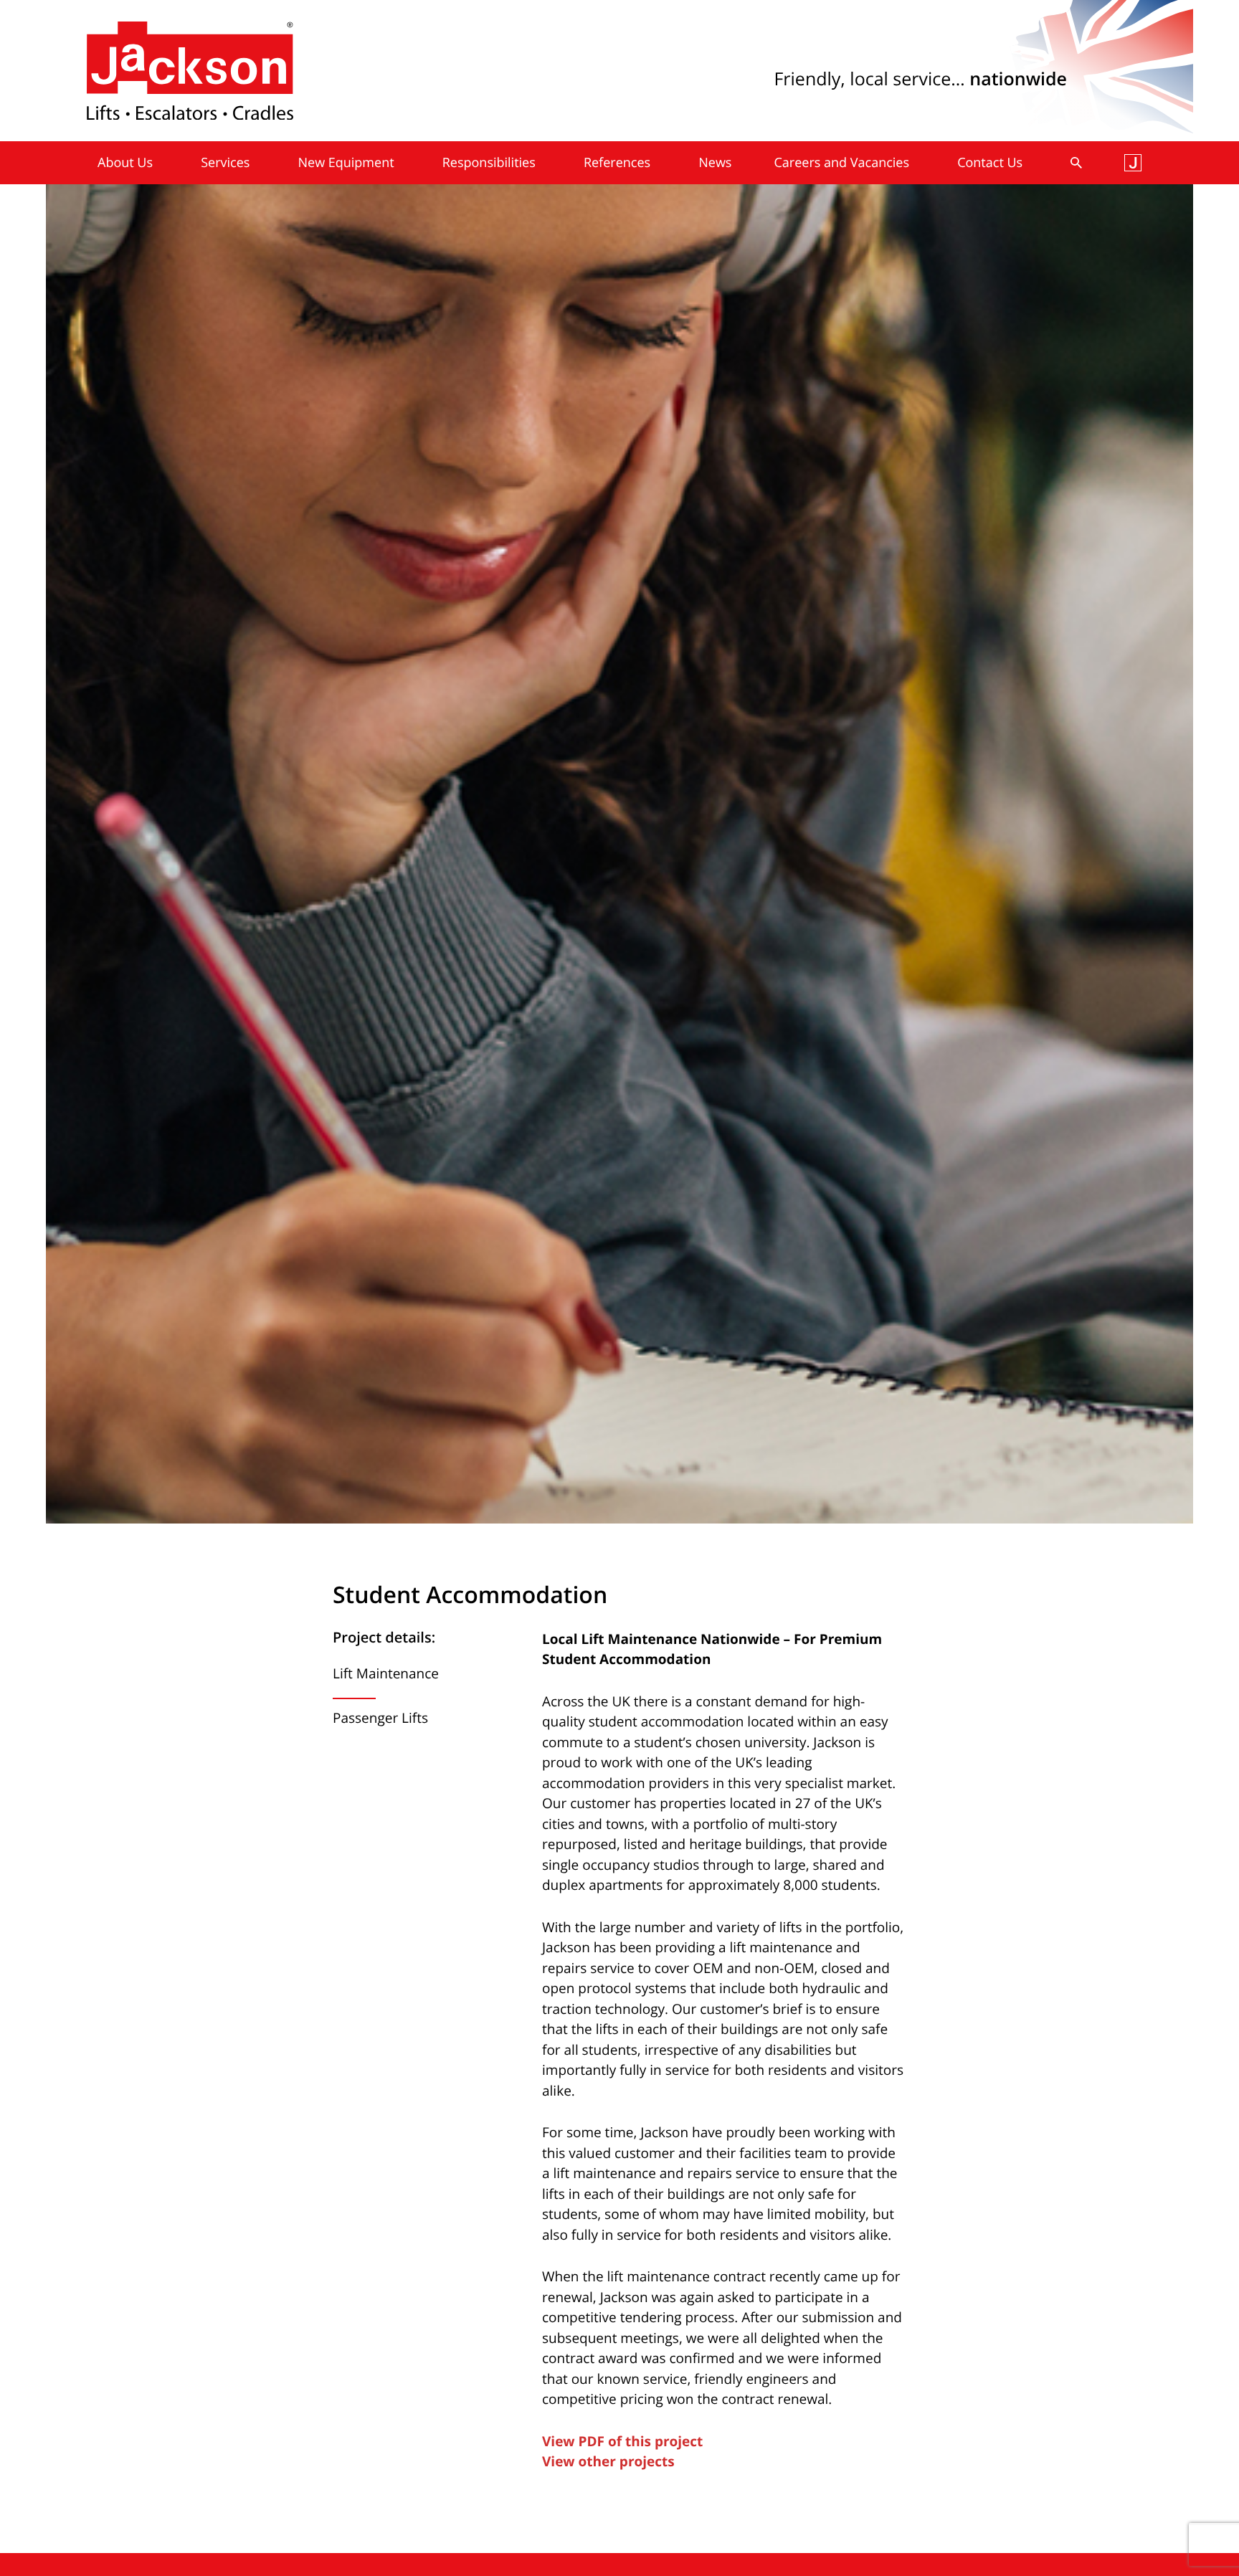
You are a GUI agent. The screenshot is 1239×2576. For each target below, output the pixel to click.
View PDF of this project (622, 2441)
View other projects (608, 2461)
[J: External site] (1133, 163)
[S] (1076, 163)
